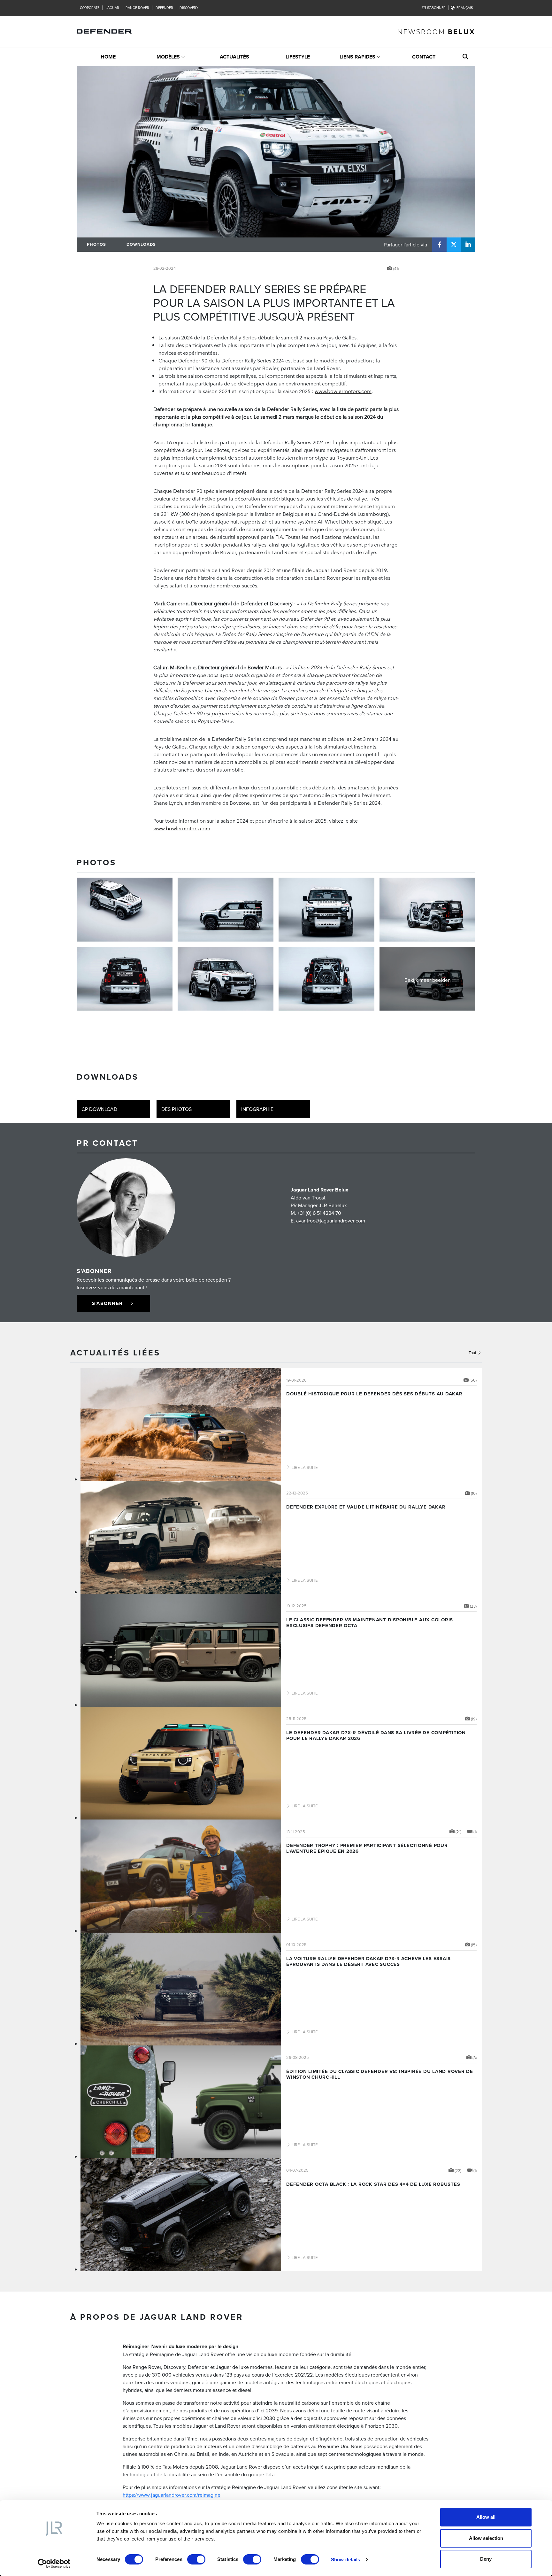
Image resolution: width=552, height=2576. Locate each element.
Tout (473, 1353)
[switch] (196, 2559)
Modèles (168, 57)
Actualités (234, 57)
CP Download (99, 1109)
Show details (345, 2560)
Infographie (257, 1109)
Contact (424, 57)
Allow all (486, 2517)
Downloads (141, 244)
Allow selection (486, 2538)
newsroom (436, 31)
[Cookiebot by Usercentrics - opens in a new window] (54, 2564)
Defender (164, 8)
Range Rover (137, 8)
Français (465, 8)
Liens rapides (357, 57)
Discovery (189, 8)
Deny (486, 2559)
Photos (96, 244)
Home (108, 57)
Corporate (90, 8)
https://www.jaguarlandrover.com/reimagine (172, 2495)
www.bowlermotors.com (343, 391)
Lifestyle (298, 57)
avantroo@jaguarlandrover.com (331, 1221)
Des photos (176, 1109)
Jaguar (112, 8)
